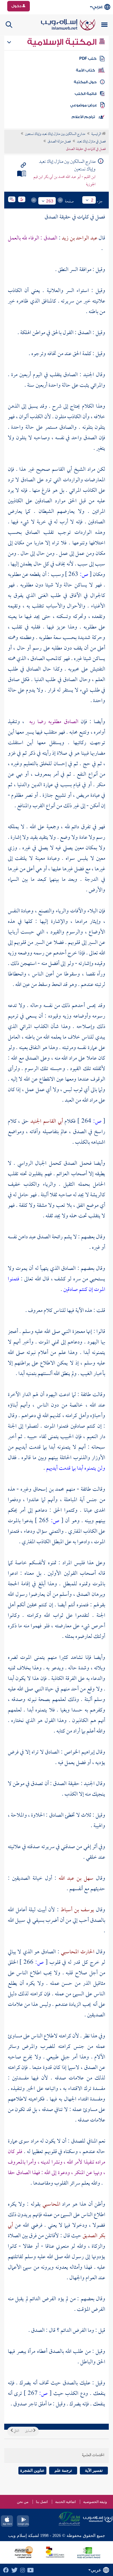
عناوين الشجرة (32, 2470)
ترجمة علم (63, 2470)
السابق (29, 2431)
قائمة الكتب (86, 94)
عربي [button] (97, 7)
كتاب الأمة (85, 70)
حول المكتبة (85, 82)
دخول (17, 6)
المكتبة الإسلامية (63, 42)
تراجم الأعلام (83, 117)
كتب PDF (88, 59)
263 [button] (50, 201)
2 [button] (92, 200)
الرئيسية (97, 134)
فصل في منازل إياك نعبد (91, 142)
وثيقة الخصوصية (95, 2502)
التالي (16, 2431)
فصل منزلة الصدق (59, 142)
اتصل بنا (42, 2502)
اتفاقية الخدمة (65, 2502)
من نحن (23, 2502)
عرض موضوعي (84, 105)
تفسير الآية (94, 2470)
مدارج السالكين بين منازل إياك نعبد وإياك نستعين (55, 134)
